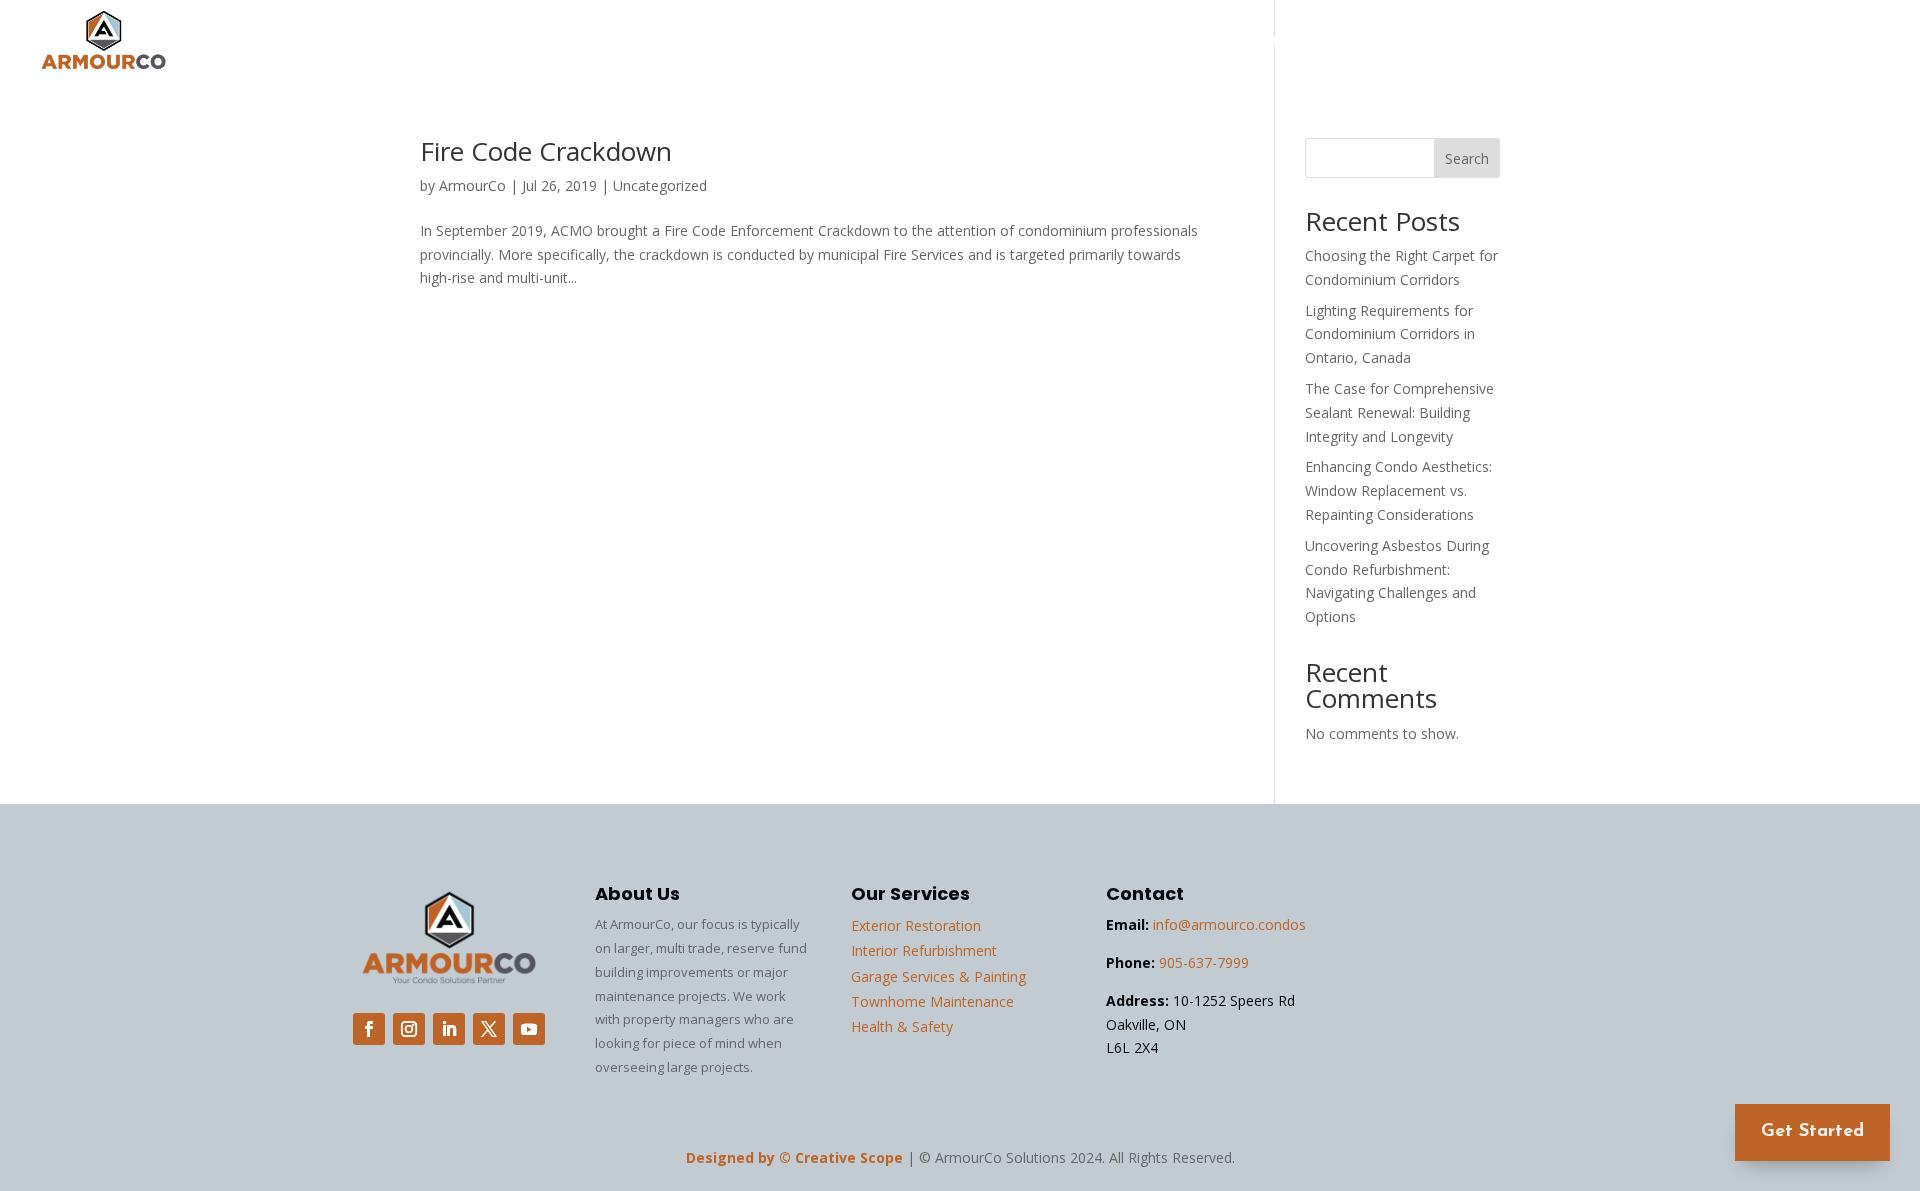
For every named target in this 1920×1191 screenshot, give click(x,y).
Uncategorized (660, 185)
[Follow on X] (489, 1029)
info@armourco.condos (1229, 924)
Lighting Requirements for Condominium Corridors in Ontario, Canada (1390, 334)
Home (1083, 41)
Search (1467, 158)
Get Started (1812, 1132)
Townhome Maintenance (932, 1001)
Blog (1687, 41)
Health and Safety (1319, 41)
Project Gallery (1478, 41)
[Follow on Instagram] (409, 1029)
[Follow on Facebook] (369, 1029)
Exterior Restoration (916, 925)
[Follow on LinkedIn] (449, 1029)
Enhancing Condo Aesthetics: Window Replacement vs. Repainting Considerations (1398, 490)
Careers (1763, 41)
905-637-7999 (1204, 962)
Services (1166, 41)
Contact (1854, 41)
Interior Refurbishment (924, 950)
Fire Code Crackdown (546, 151)
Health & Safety (902, 1026)
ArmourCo (472, 185)
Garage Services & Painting (938, 976)
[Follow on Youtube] (529, 1029)
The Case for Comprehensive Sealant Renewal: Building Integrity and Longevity (1399, 412)
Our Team (1604, 41)
